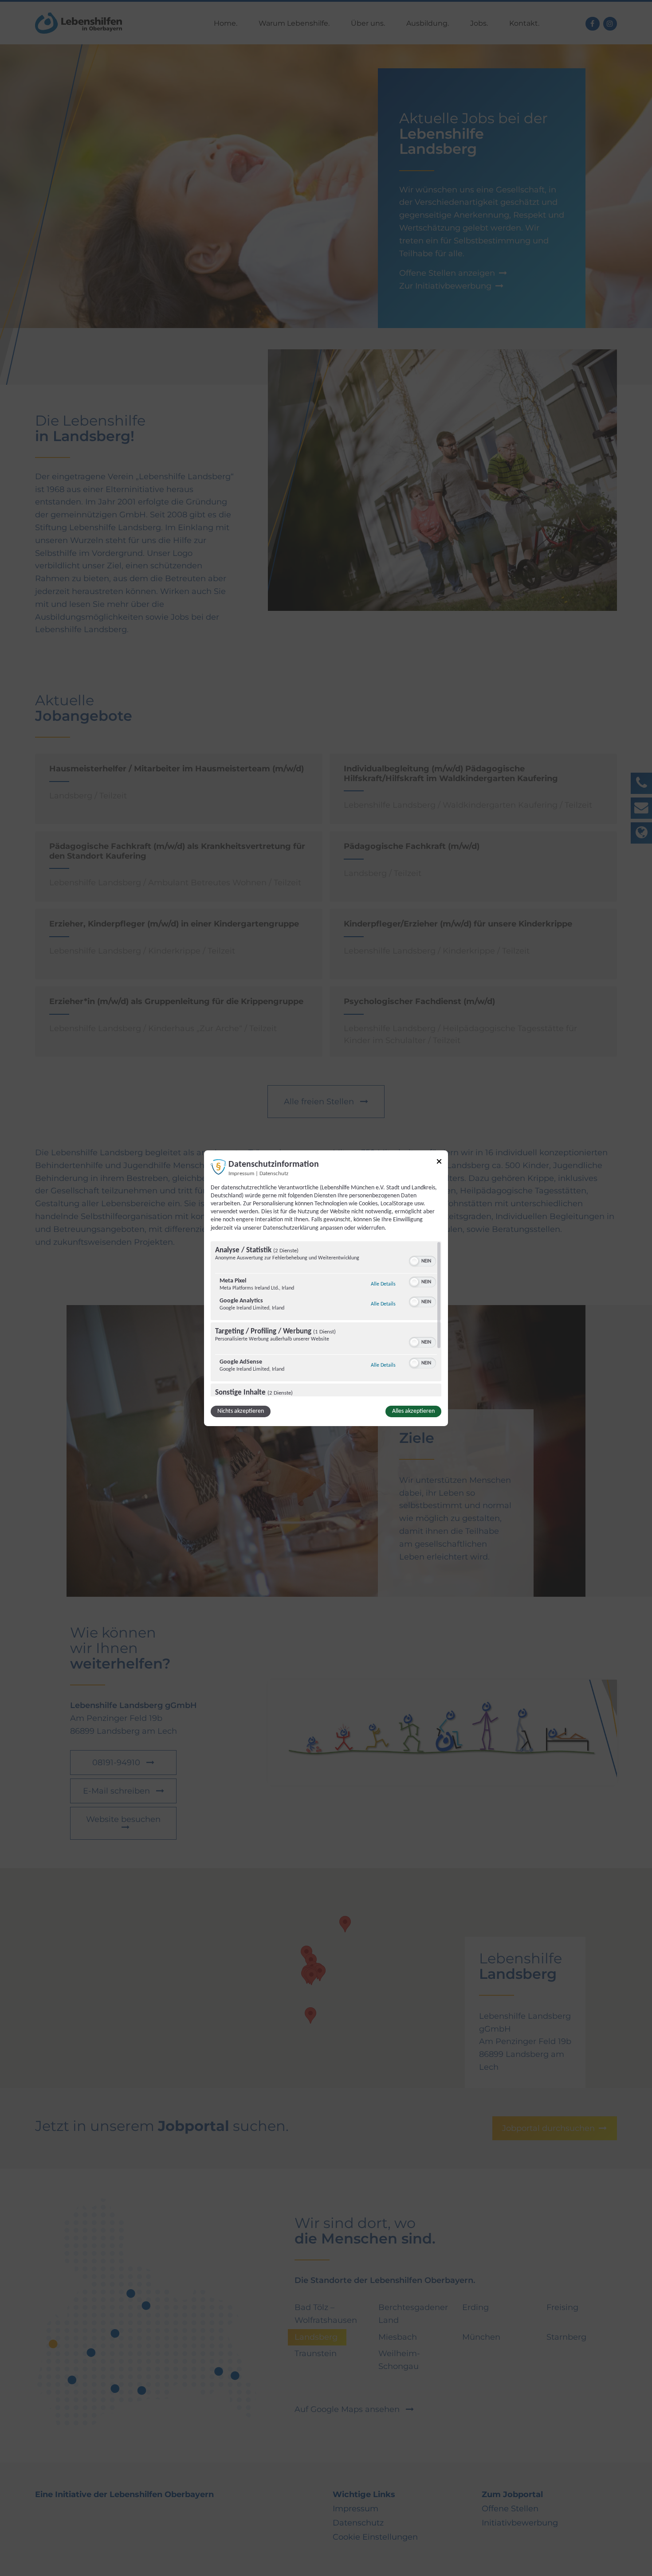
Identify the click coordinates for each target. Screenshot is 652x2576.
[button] (414, 1261)
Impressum (241, 1173)
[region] (326, 1319)
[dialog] (326, 1288)
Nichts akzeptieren (241, 1411)
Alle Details (383, 1284)
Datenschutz (274, 1173)
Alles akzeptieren (413, 1411)
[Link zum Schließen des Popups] (439, 1163)
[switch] (422, 1260)
